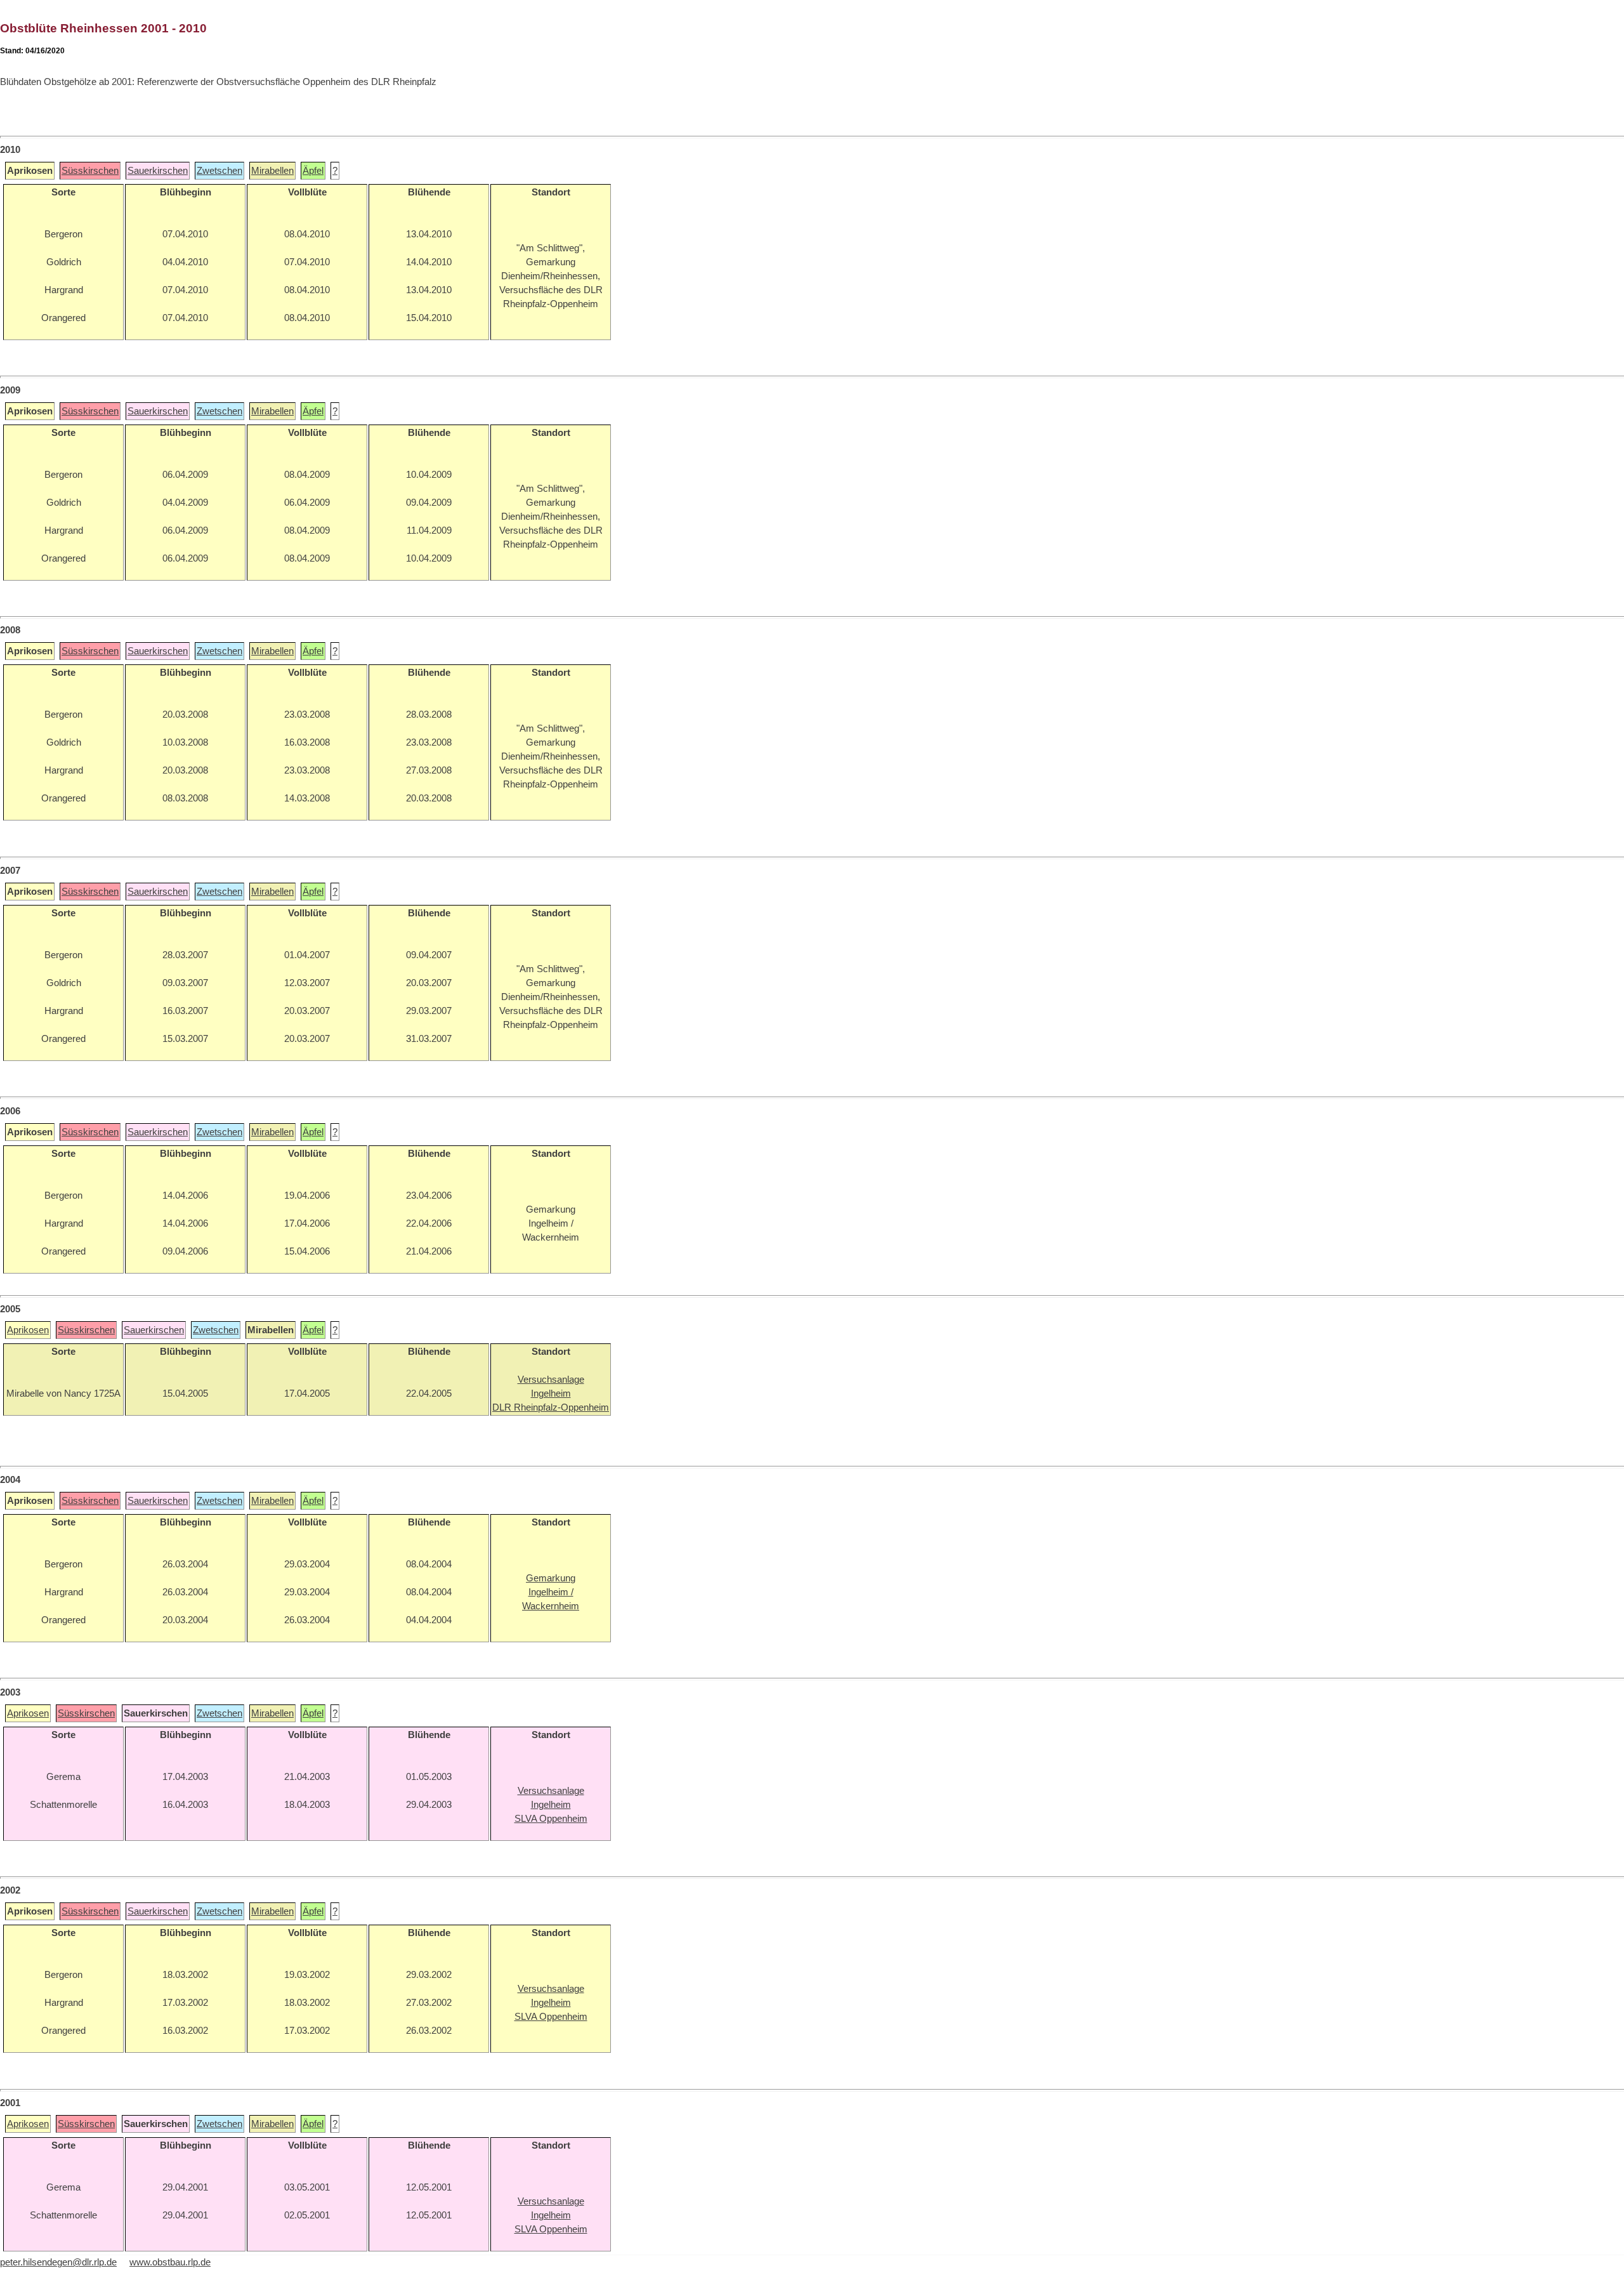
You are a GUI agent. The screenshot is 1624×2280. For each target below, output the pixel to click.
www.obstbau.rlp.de (170, 2262)
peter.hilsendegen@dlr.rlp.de (58, 2262)
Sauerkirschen (158, 171)
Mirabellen (272, 171)
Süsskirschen (90, 171)
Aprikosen (28, 1330)
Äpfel (313, 171)
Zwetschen (219, 171)
